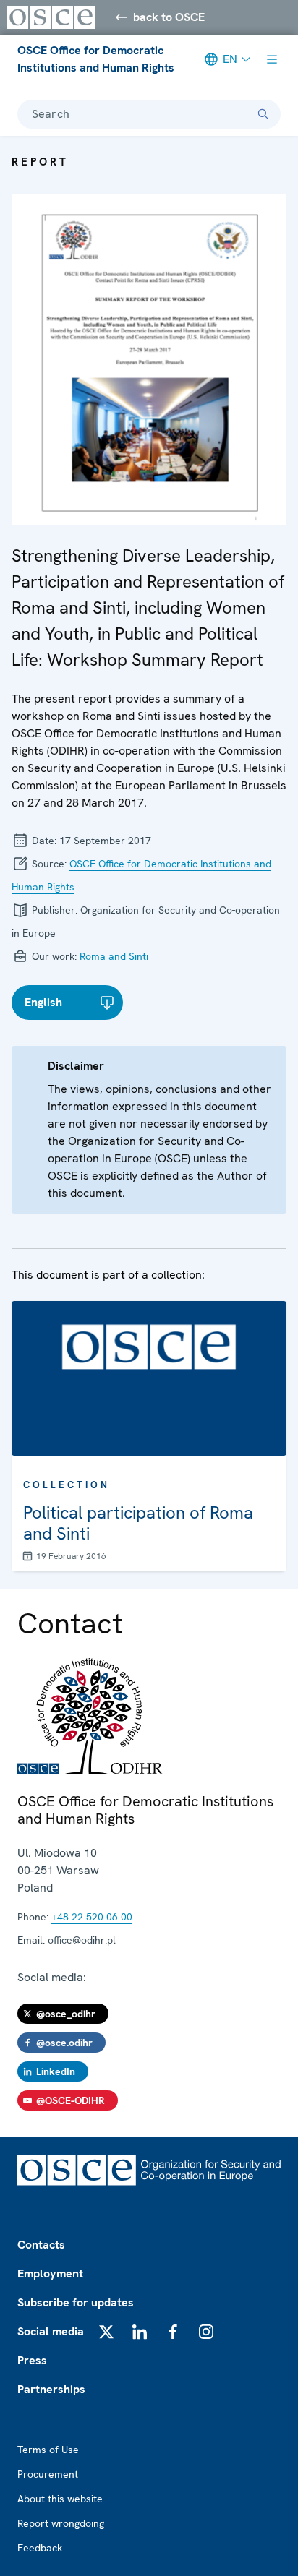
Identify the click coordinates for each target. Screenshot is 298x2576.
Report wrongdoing (61, 2523)
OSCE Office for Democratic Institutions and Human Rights (96, 59)
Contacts (41, 2245)
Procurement (48, 2474)
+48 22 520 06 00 (92, 1917)
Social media (51, 2331)
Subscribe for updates (76, 2302)
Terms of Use (48, 2450)
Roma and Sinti (114, 956)
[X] (106, 2332)
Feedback (40, 2548)
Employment (50, 2274)
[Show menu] (272, 59)
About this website (60, 2499)
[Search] (263, 114)
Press (32, 2360)
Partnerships (51, 2389)
